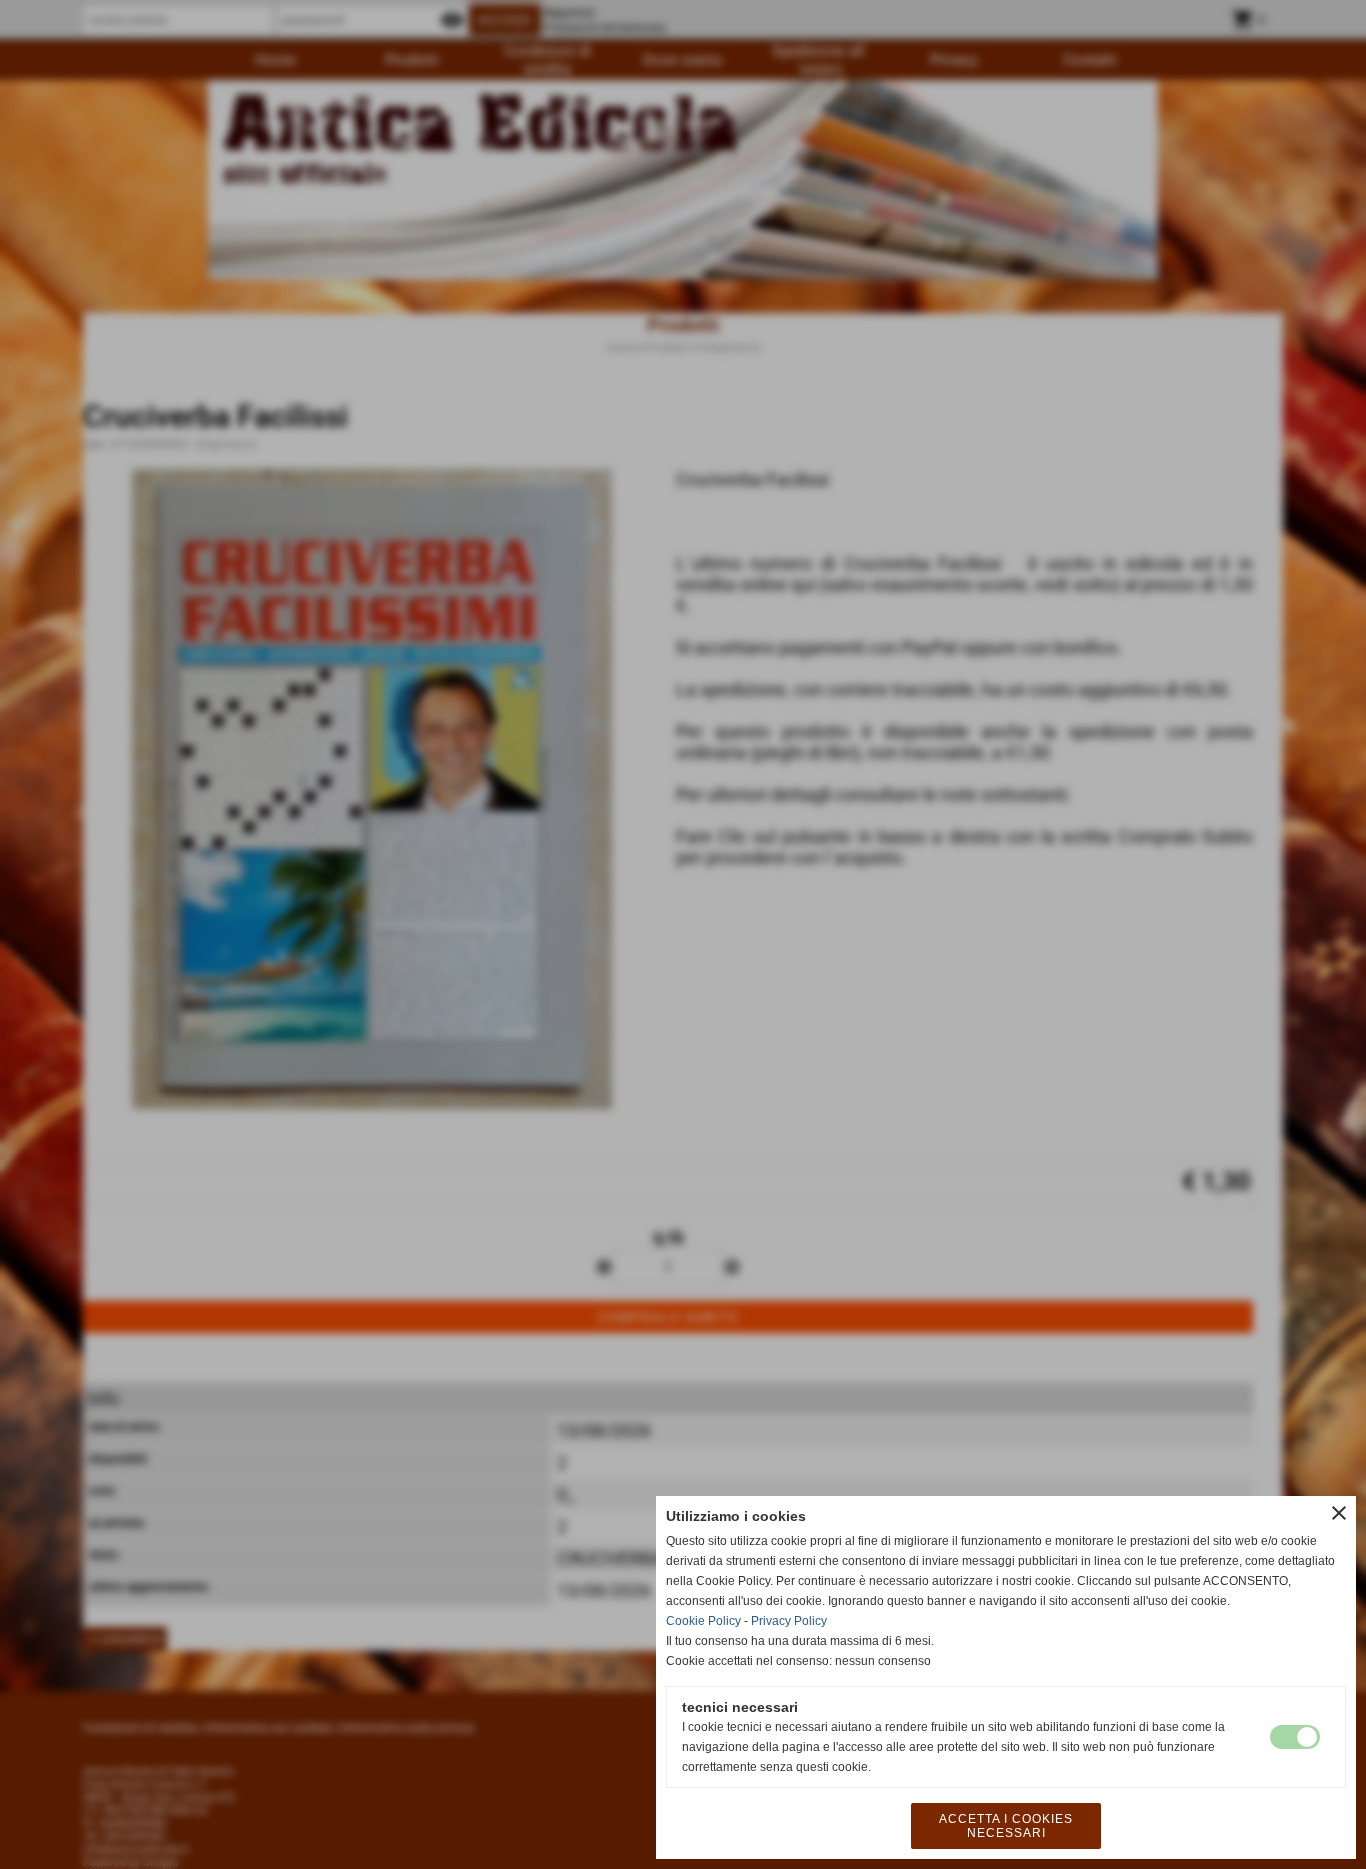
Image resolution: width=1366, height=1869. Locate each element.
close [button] (1339, 1513)
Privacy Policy (789, 1621)
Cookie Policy (703, 1621)
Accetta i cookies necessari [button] (1006, 1826)
